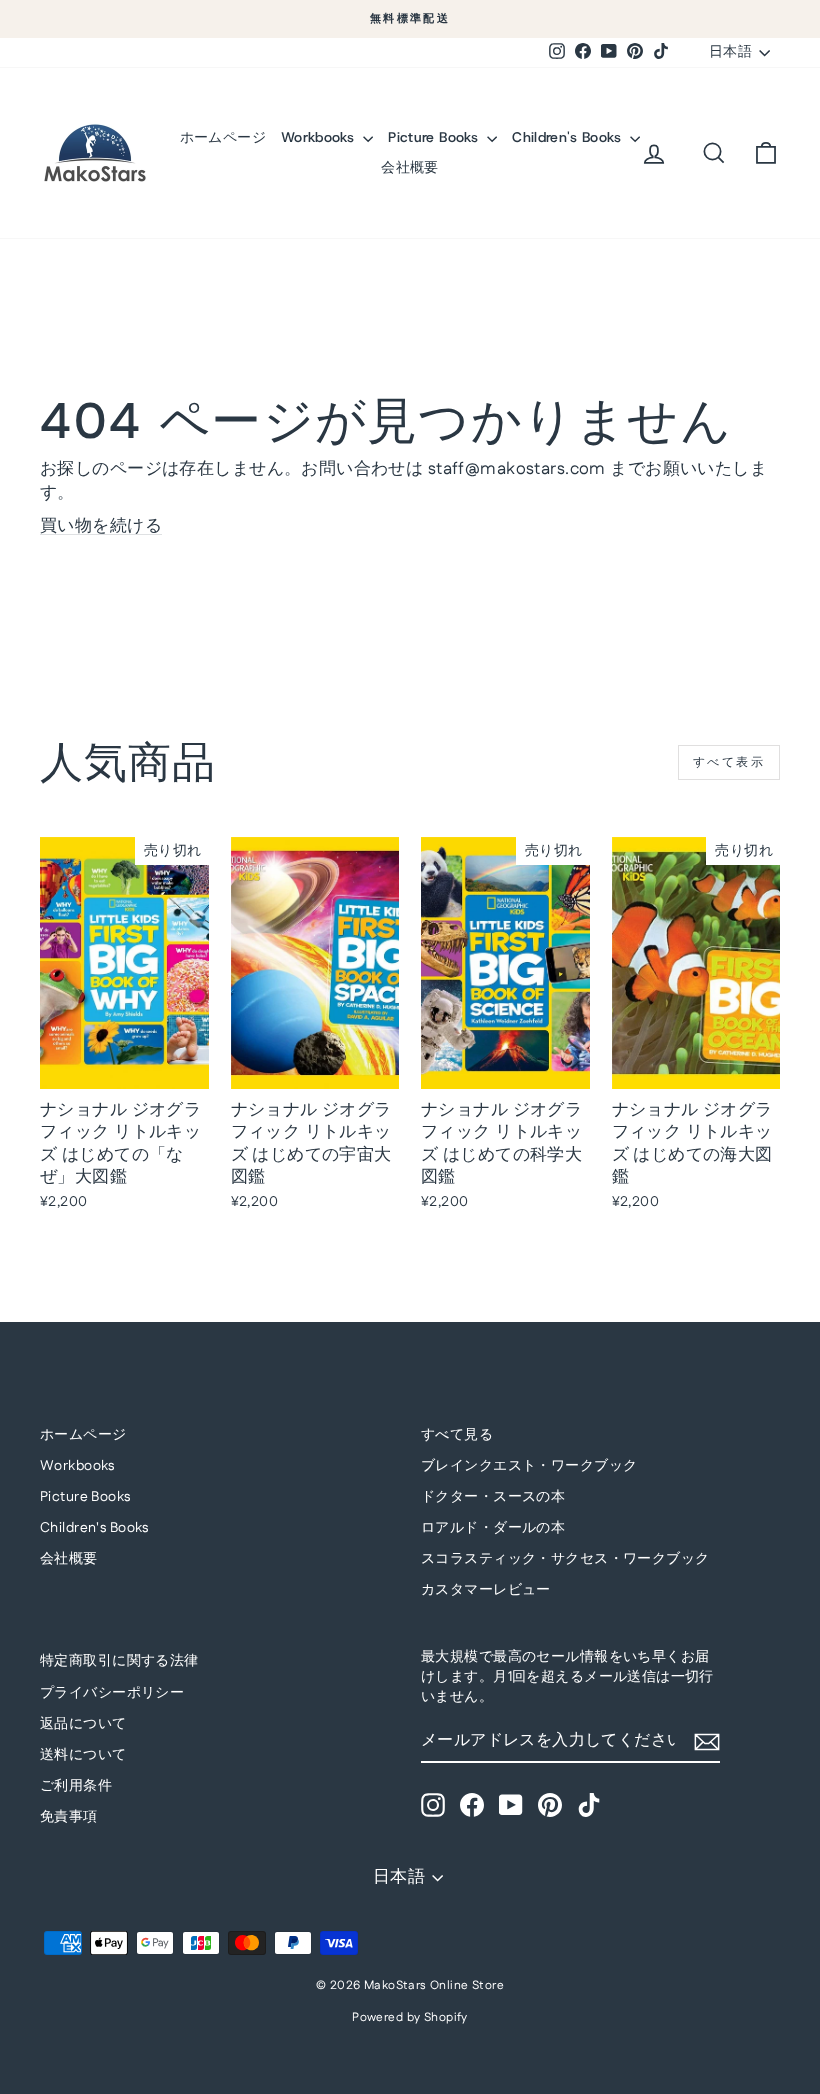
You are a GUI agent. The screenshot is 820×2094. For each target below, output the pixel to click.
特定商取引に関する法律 (119, 1661)
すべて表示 (729, 762)
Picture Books (435, 137)
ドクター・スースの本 (493, 1497)
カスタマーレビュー (486, 1590)
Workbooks (320, 137)
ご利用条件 (76, 1786)
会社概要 (409, 167)
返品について (83, 1724)
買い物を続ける (101, 526)
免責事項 (69, 1817)
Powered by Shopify (410, 2017)
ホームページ (223, 137)
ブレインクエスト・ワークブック (529, 1466)
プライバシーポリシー (112, 1693)
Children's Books (568, 137)
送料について (83, 1755)
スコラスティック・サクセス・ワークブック (565, 1559)
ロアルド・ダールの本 (493, 1528)
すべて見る (457, 1435)
